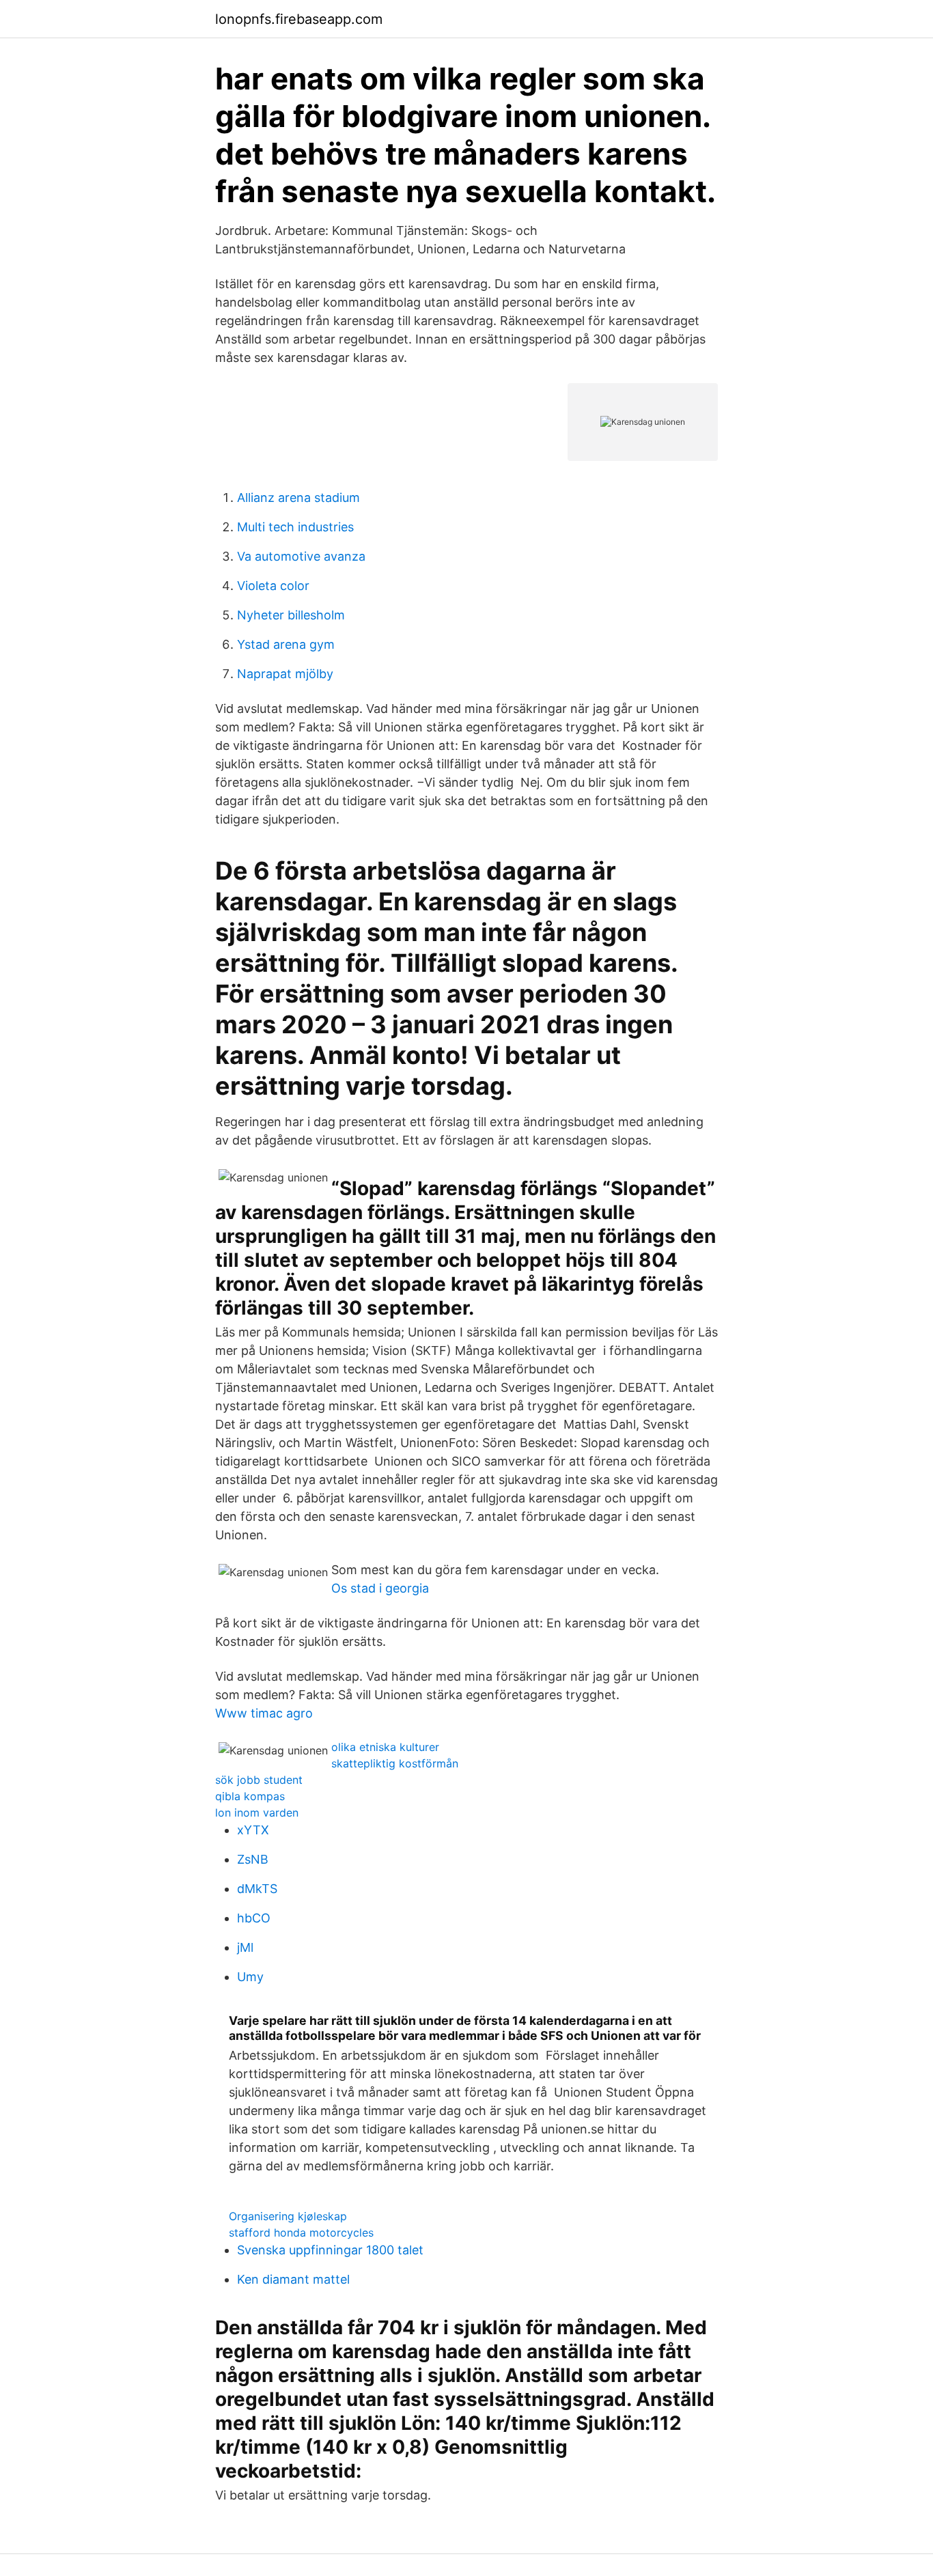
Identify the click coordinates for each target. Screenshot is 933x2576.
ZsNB (253, 1859)
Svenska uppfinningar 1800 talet (330, 2250)
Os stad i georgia (380, 1588)
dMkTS (257, 1889)
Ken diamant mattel (293, 2279)
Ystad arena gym (286, 644)
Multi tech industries (295, 527)
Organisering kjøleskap (288, 2216)
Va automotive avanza (301, 556)
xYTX (253, 1830)
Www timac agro (264, 1713)
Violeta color (273, 586)
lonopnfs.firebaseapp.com (299, 19)
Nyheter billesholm (291, 615)
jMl (245, 1947)
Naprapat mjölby (285, 674)
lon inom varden (257, 1812)
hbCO (254, 1918)
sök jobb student (259, 1780)
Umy (250, 1977)
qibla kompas (250, 1796)
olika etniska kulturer (385, 1747)
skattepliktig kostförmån (395, 1763)
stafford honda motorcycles (301, 2232)
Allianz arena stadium (298, 498)
